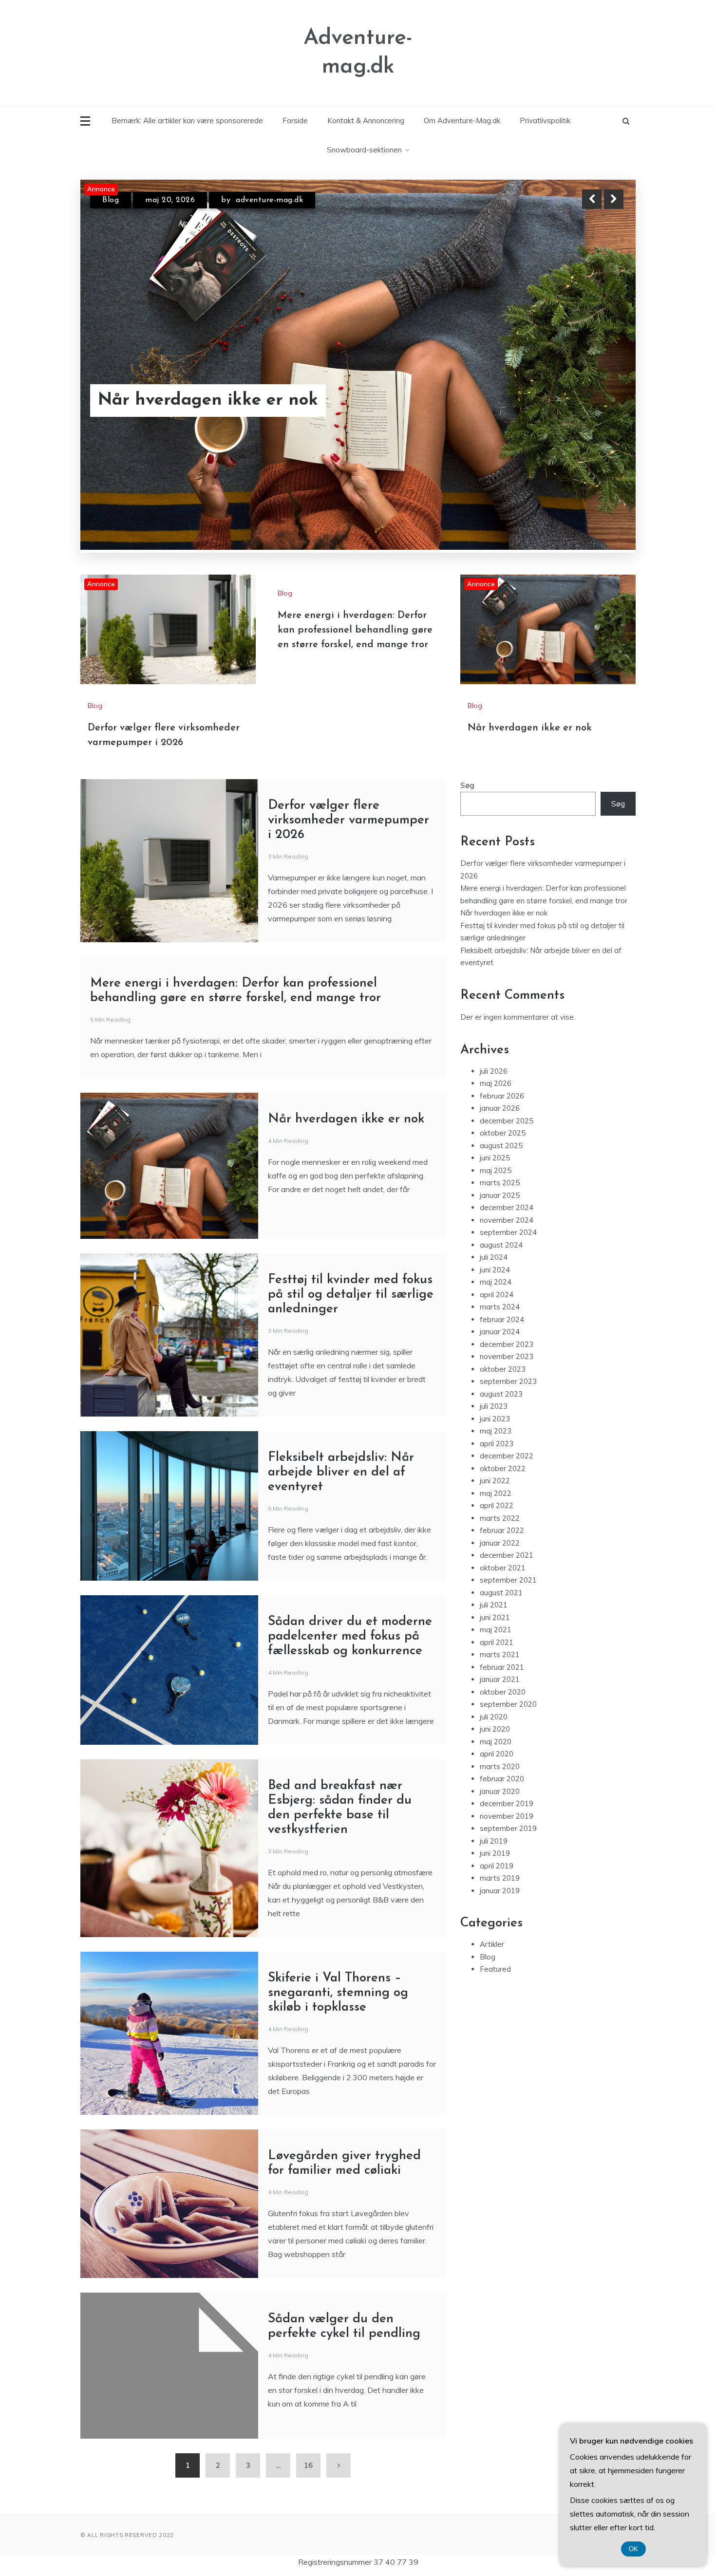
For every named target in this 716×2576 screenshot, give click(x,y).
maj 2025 (496, 1170)
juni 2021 (495, 1617)
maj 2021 (496, 1630)
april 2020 (497, 1754)
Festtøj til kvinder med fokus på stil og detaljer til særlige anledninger (351, 1295)
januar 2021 (500, 1679)
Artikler (492, 1944)
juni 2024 (495, 1270)
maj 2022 (496, 1493)
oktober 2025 (503, 1133)
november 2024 (507, 1220)
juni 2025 (495, 1158)
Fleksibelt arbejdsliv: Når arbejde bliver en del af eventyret (341, 1472)
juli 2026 (494, 1071)
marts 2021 (500, 1654)
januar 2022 (500, 1543)
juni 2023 (495, 1419)
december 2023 (507, 1344)
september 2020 (508, 1704)
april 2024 (497, 1295)
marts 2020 (500, 1766)
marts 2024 (500, 1307)
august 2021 (501, 1593)
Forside (295, 121)
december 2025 (507, 1121)
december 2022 (507, 1456)
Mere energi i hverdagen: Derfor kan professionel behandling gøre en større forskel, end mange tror (355, 630)
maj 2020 (496, 1742)
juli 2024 (494, 1257)
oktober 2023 (503, 1369)
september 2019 (508, 1828)
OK (633, 2549)
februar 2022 (502, 1530)
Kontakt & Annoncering (366, 121)
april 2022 (497, 1505)
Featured (495, 1969)
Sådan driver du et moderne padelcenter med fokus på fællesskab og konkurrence (350, 1636)
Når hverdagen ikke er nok (530, 728)
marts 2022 (500, 1518)
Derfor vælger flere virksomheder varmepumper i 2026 (234, 388)
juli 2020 (494, 1717)
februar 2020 (502, 1779)
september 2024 (508, 1232)
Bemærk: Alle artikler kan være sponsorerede (187, 121)
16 (308, 2465)
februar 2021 (502, 1667)
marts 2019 (500, 1878)
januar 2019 (500, 1891)
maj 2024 (496, 1282)
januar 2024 (500, 1332)
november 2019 (507, 1816)
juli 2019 (494, 1841)
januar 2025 (500, 1195)
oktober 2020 (503, 1692)
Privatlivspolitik (545, 121)
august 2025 (501, 1146)
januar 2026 (500, 1108)
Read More (596, 388)
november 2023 (507, 1356)
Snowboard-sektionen (364, 150)
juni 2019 (495, 1853)
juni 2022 (495, 1481)
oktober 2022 (503, 1468)
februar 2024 (502, 1319)
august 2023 (501, 1394)
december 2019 (507, 1803)
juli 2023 (494, 1406)
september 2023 (508, 1381)
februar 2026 (502, 1096)
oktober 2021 (503, 1568)
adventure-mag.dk (260, 200)
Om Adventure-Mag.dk (462, 121)
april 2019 (497, 1866)
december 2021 (507, 1555)
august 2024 (501, 1245)
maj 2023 (496, 1431)
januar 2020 (500, 1791)
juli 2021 (494, 1605)
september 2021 (508, 1580)
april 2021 (497, 1642)
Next (614, 199)
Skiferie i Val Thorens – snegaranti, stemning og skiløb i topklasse (338, 1993)
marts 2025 (500, 1183)
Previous (592, 199)
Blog (111, 200)
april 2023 (497, 1444)
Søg (467, 785)
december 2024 (507, 1207)
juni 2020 (495, 1729)
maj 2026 (496, 1083)
